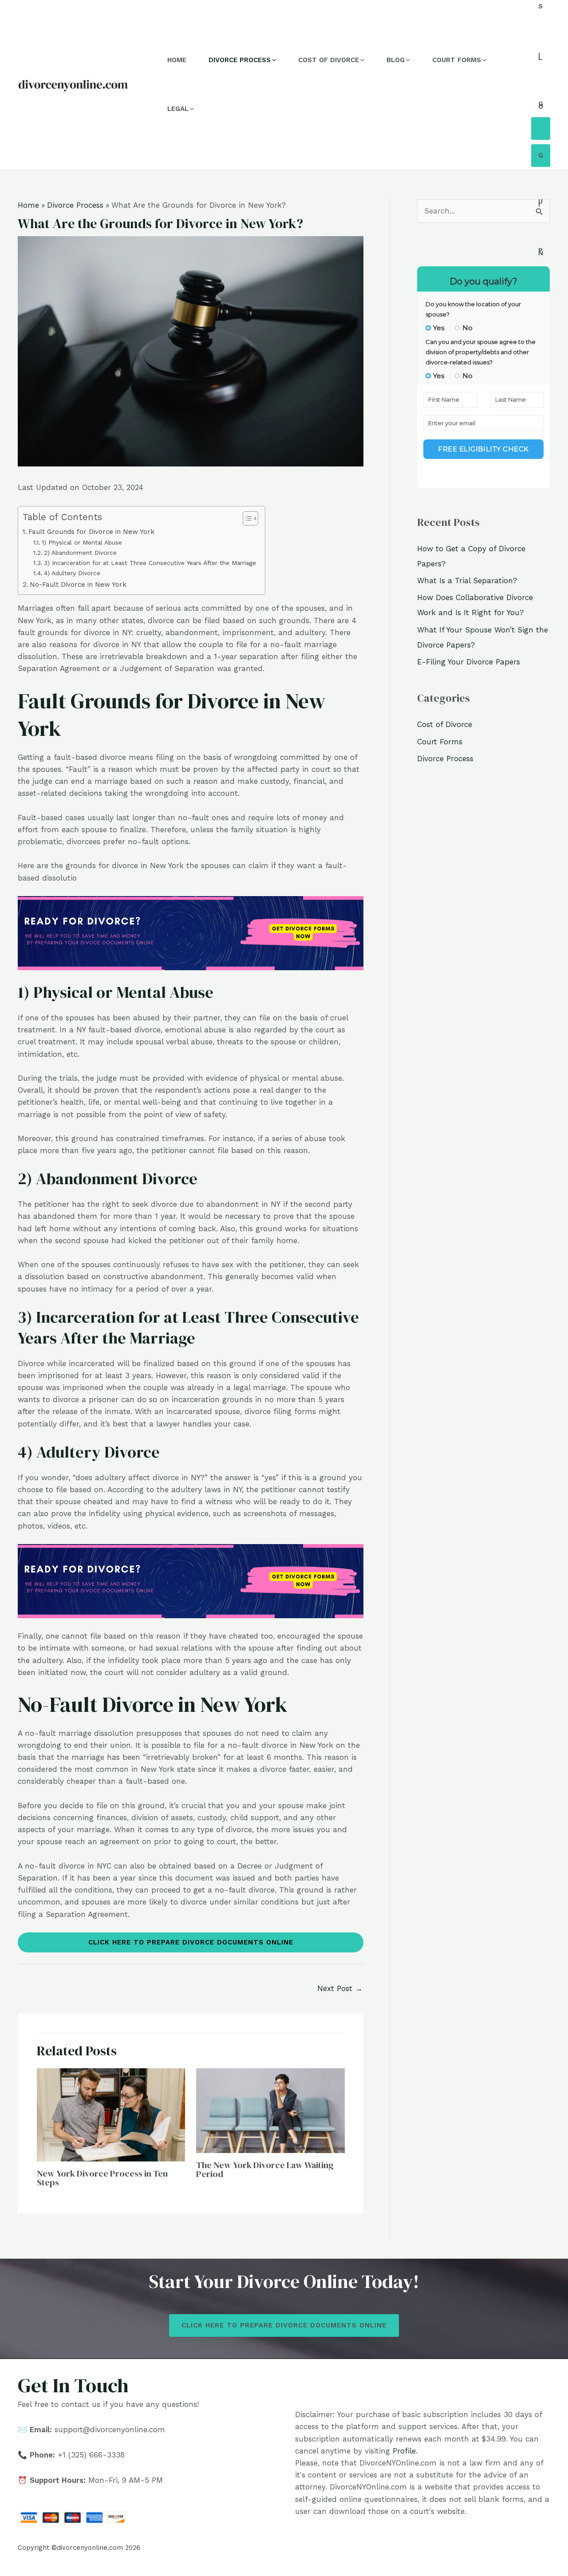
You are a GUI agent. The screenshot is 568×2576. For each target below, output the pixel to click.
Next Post (340, 1988)
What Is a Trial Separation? (467, 581)
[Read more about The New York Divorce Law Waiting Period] (270, 2110)
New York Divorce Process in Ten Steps (102, 2178)
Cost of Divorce (445, 724)
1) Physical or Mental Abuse (82, 542)
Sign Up (541, 128)
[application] (273, 60)
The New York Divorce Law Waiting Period (265, 2169)
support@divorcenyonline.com (110, 2430)
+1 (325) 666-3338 (91, 2455)
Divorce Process (445, 759)
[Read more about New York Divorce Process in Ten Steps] (111, 2114)
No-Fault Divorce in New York (78, 585)
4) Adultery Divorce (72, 573)
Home (177, 60)
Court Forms (440, 742)
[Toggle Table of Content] (246, 518)
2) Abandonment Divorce (80, 553)
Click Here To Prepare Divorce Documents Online (191, 1942)
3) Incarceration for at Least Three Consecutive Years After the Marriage (150, 563)
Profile (404, 2451)
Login (541, 156)
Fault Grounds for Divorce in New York (91, 532)
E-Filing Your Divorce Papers (469, 662)
